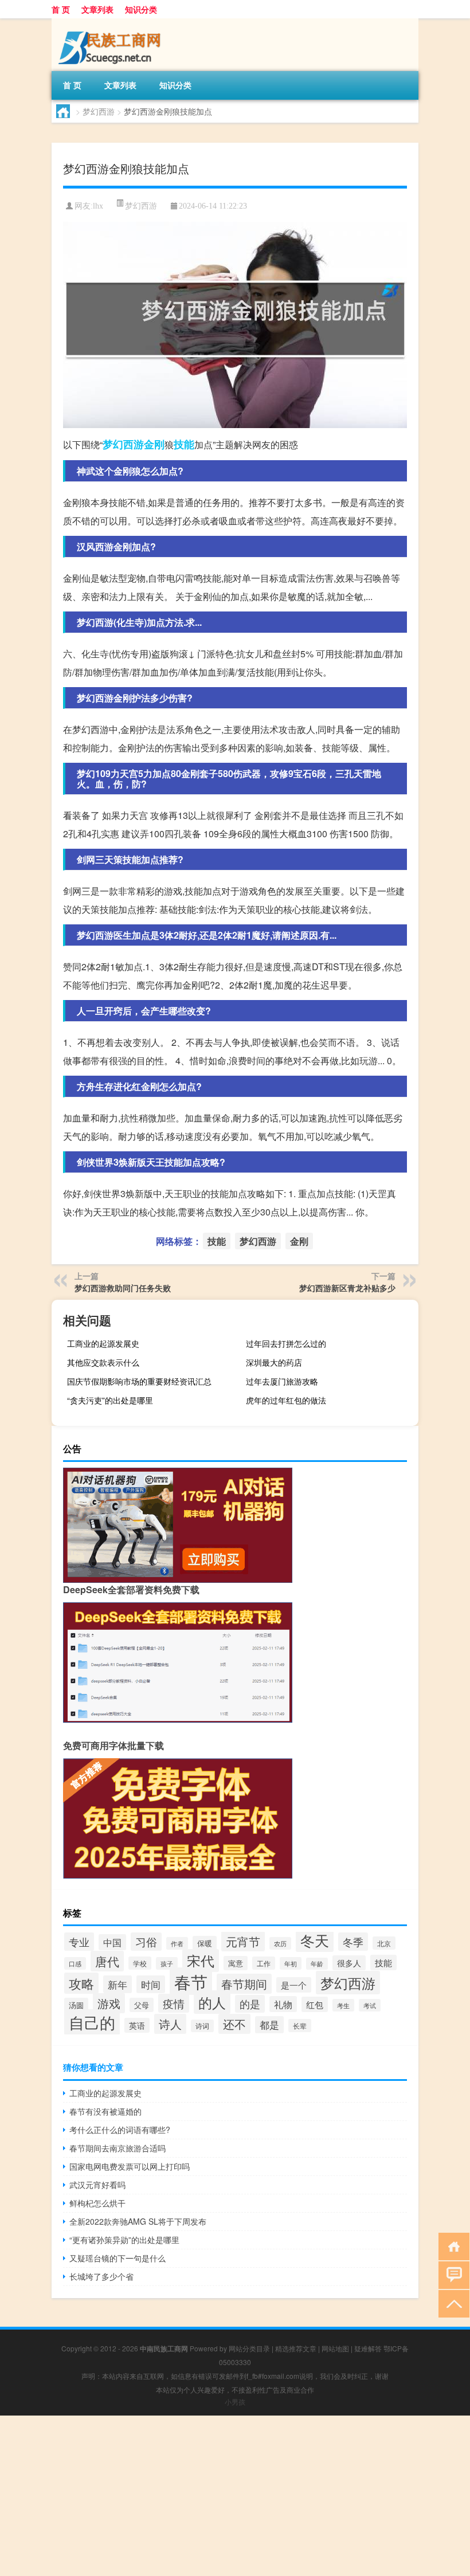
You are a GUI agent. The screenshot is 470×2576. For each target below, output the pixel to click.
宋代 (201, 1961)
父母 (142, 2005)
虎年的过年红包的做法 (286, 1400)
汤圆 (76, 2005)
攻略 (81, 1983)
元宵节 (243, 1941)
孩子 (167, 1963)
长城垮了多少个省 (101, 2276)
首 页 (61, 9)
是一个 (294, 1985)
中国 (112, 1942)
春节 (191, 1981)
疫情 (174, 2003)
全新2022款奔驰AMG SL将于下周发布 (138, 2221)
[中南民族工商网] (112, 22)
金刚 (154, 444)
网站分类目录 (249, 2348)
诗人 (170, 2024)
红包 (315, 2004)
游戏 (109, 2003)
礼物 (283, 2004)
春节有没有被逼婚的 (105, 2111)
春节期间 (244, 1984)
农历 (280, 1943)
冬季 (353, 1942)
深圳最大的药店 (274, 1362)
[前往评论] (451, 2274)
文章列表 (97, 9)
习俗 (146, 1942)
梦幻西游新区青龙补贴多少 (347, 1288)
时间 (151, 1984)
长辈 (300, 2026)
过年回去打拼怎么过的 (286, 1343)
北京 (384, 1943)
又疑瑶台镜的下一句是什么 (117, 2258)
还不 (234, 2024)
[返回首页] (451, 2246)
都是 (269, 2025)
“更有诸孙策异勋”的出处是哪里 (124, 2240)
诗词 (202, 2026)
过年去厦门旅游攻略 (282, 1381)
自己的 (92, 2022)
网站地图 (335, 2348)
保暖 (205, 1943)
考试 (370, 2005)
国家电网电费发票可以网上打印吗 (130, 2166)
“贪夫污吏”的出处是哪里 (110, 1400)
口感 (75, 1963)
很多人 (349, 1963)
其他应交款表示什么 (103, 1362)
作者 (177, 1943)
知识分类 (141, 9)
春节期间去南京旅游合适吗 (117, 2148)
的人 (212, 2002)
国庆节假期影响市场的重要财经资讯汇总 (139, 1381)
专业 (79, 1942)
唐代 (107, 1961)
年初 (291, 1963)
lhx (98, 206)
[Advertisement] (235, 2496)
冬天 (315, 1940)
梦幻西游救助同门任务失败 (123, 1288)
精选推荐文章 (296, 2348)
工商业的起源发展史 (103, 1343)
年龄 (317, 1964)
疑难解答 (368, 2348)
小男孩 (235, 2401)
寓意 (236, 1963)
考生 (343, 2005)
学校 (140, 1963)
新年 (117, 1984)
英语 (137, 2025)
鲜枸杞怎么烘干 (97, 2203)
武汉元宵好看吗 (97, 2185)
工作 (264, 1963)
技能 (184, 444)
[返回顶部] (451, 2303)
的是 (250, 2004)
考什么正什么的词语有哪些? (120, 2130)
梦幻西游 (99, 111)
